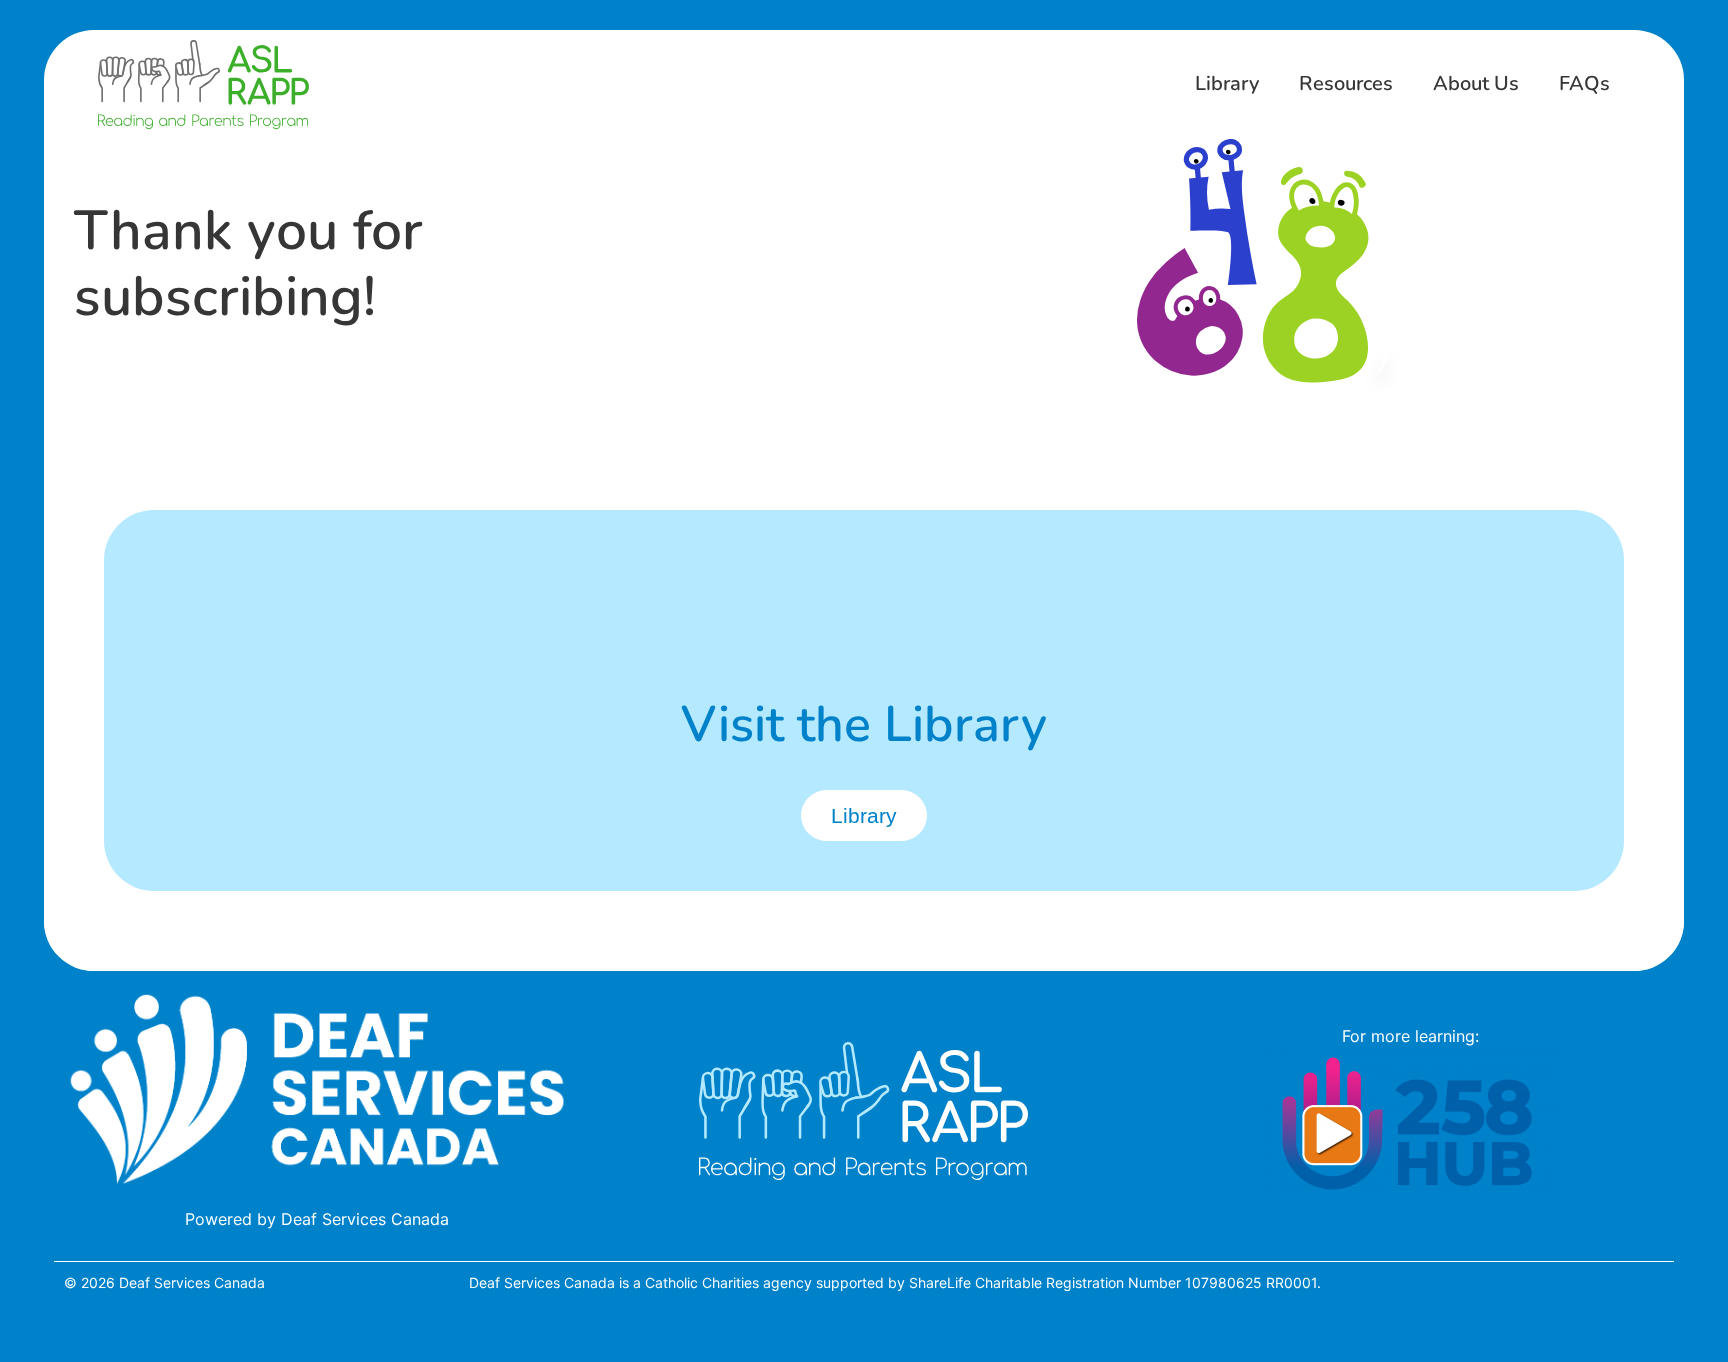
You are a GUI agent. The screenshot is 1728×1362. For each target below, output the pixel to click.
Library (1227, 83)
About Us (1476, 83)
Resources (1346, 83)
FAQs (1584, 83)
